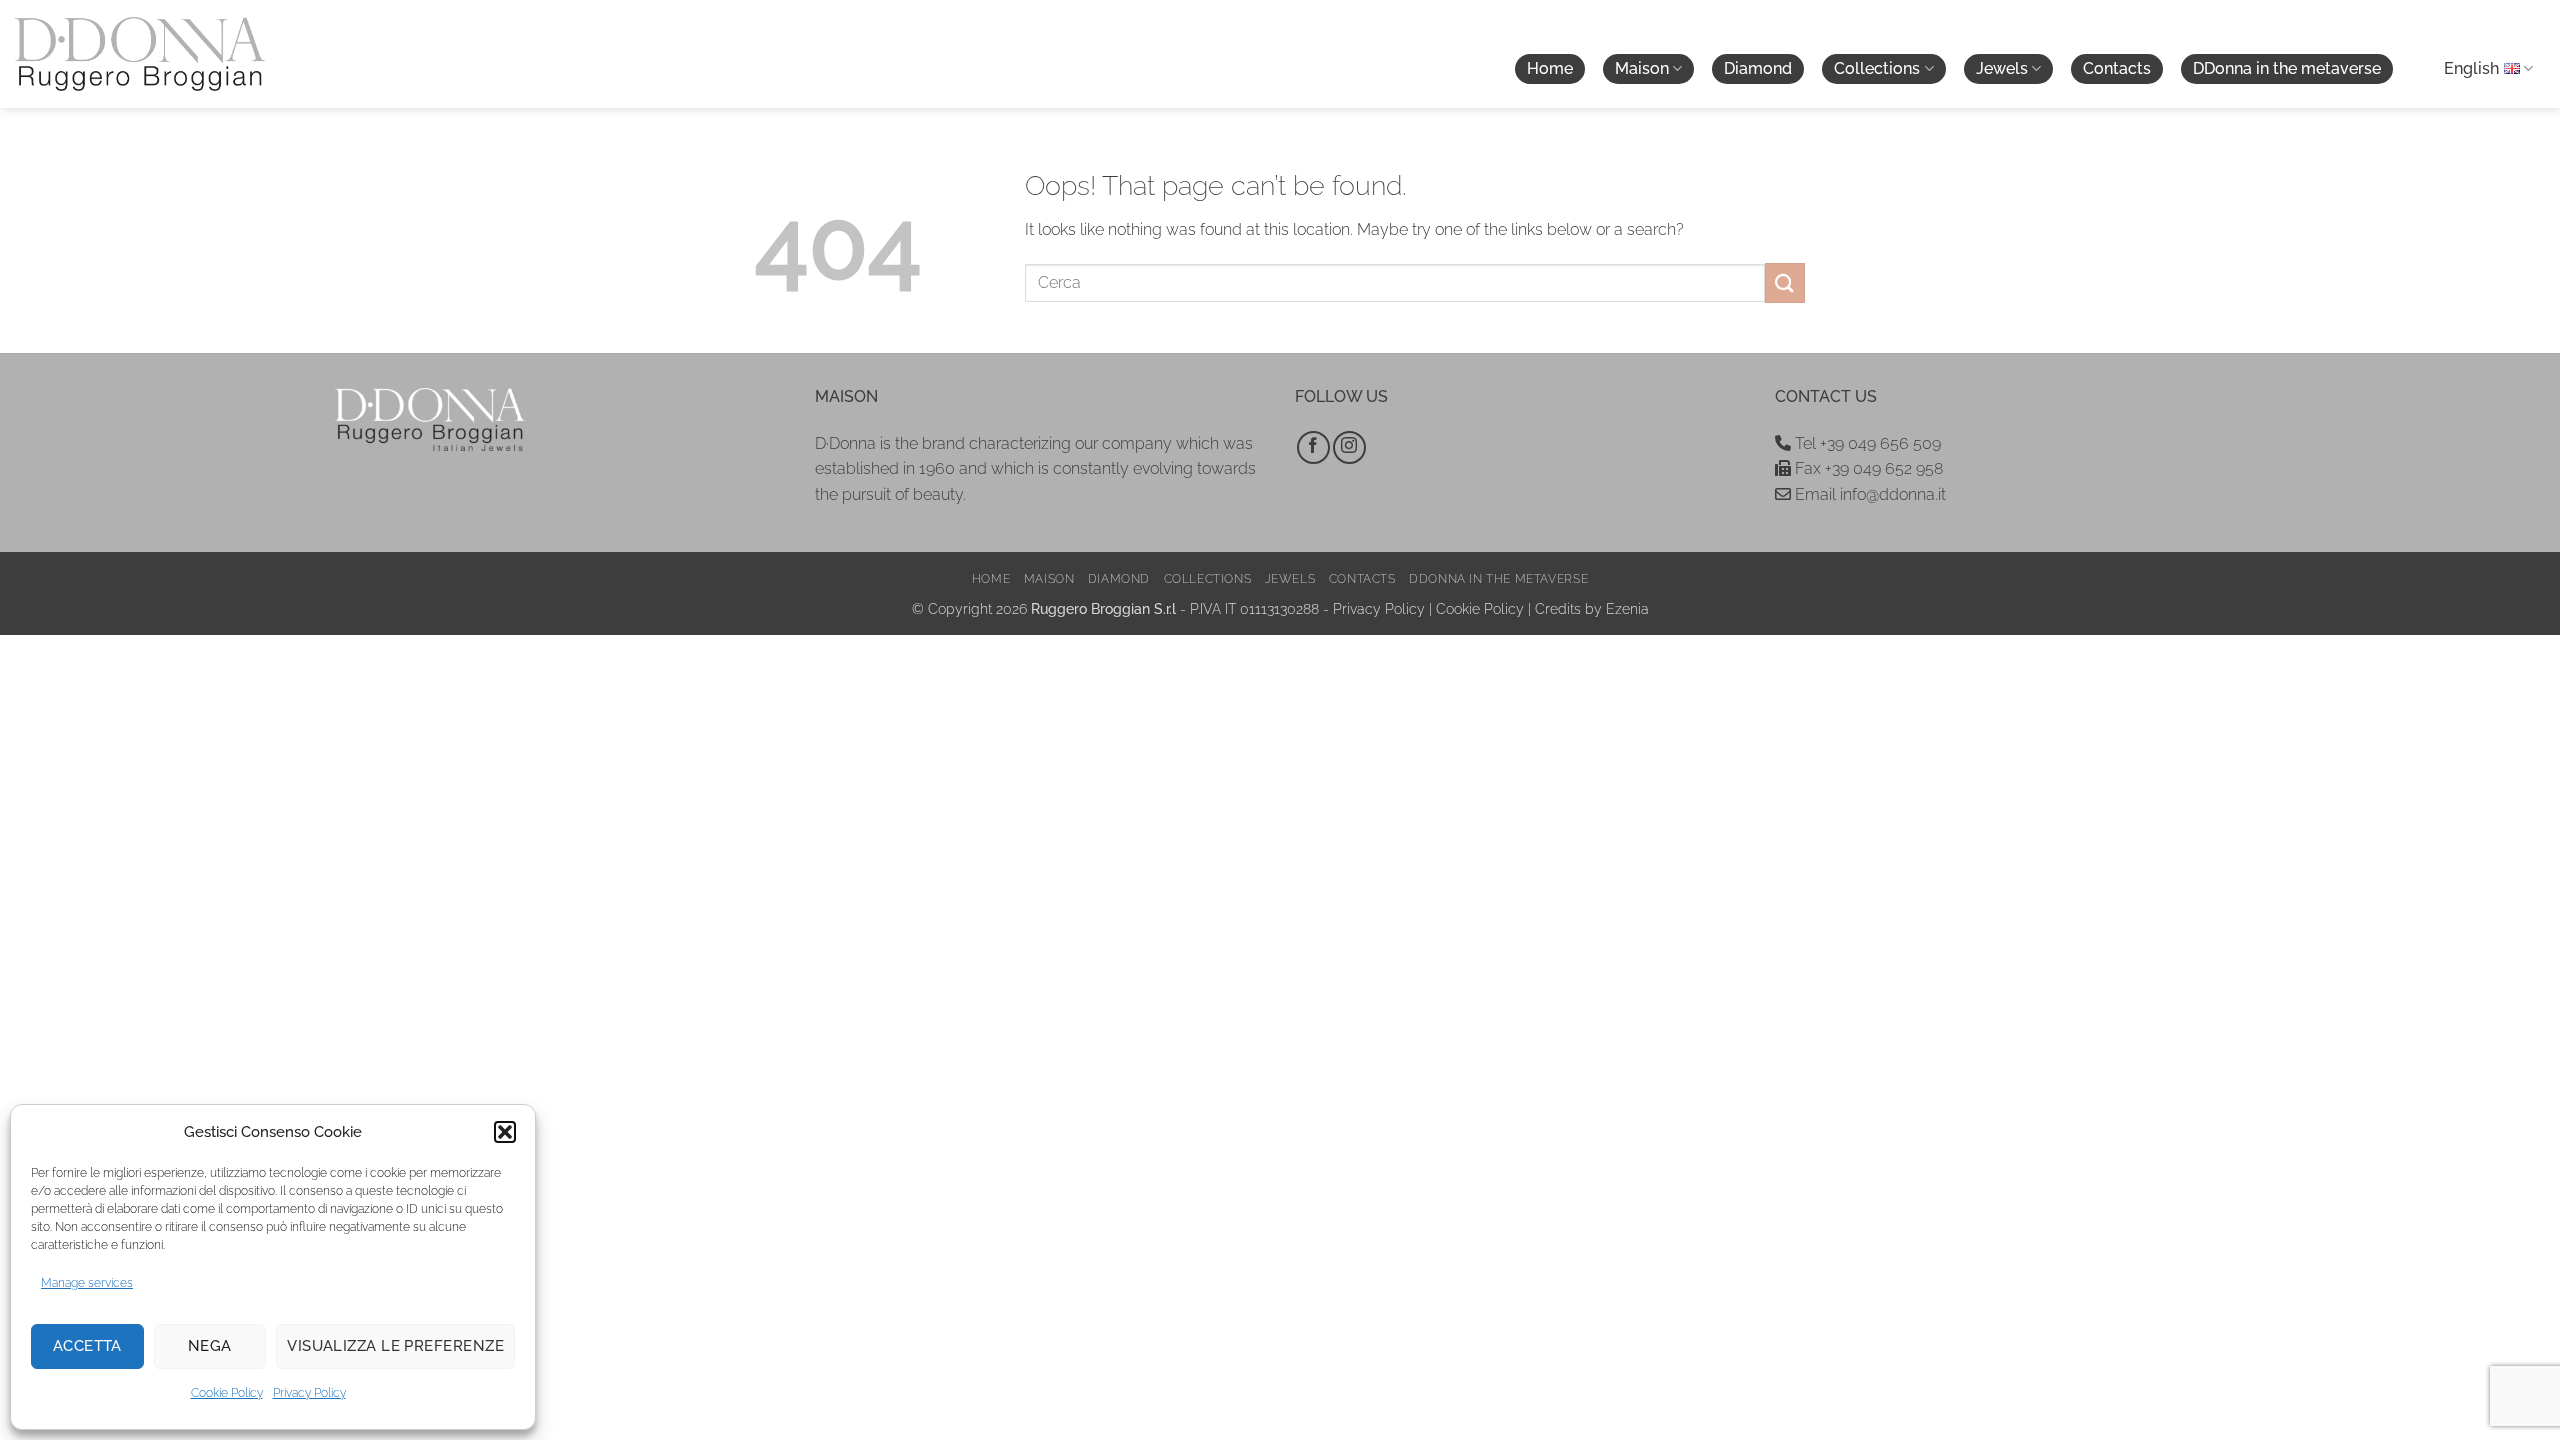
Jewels (2002, 68)
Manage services (87, 1283)
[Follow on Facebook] (1313, 447)
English (2471, 68)
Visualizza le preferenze (395, 1346)
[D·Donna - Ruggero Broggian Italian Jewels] (140, 53)
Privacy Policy (309, 1393)
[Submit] (1785, 282)
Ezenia (1627, 608)
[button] (505, 1132)
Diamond (1758, 68)
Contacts (2117, 68)
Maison (1642, 68)
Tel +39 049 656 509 (1866, 443)
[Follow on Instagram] (1349, 447)
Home (1550, 68)
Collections (1877, 68)
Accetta (87, 1346)
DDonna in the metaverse (2287, 68)
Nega (210, 1346)
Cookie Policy (227, 1393)
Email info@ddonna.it (1868, 494)
